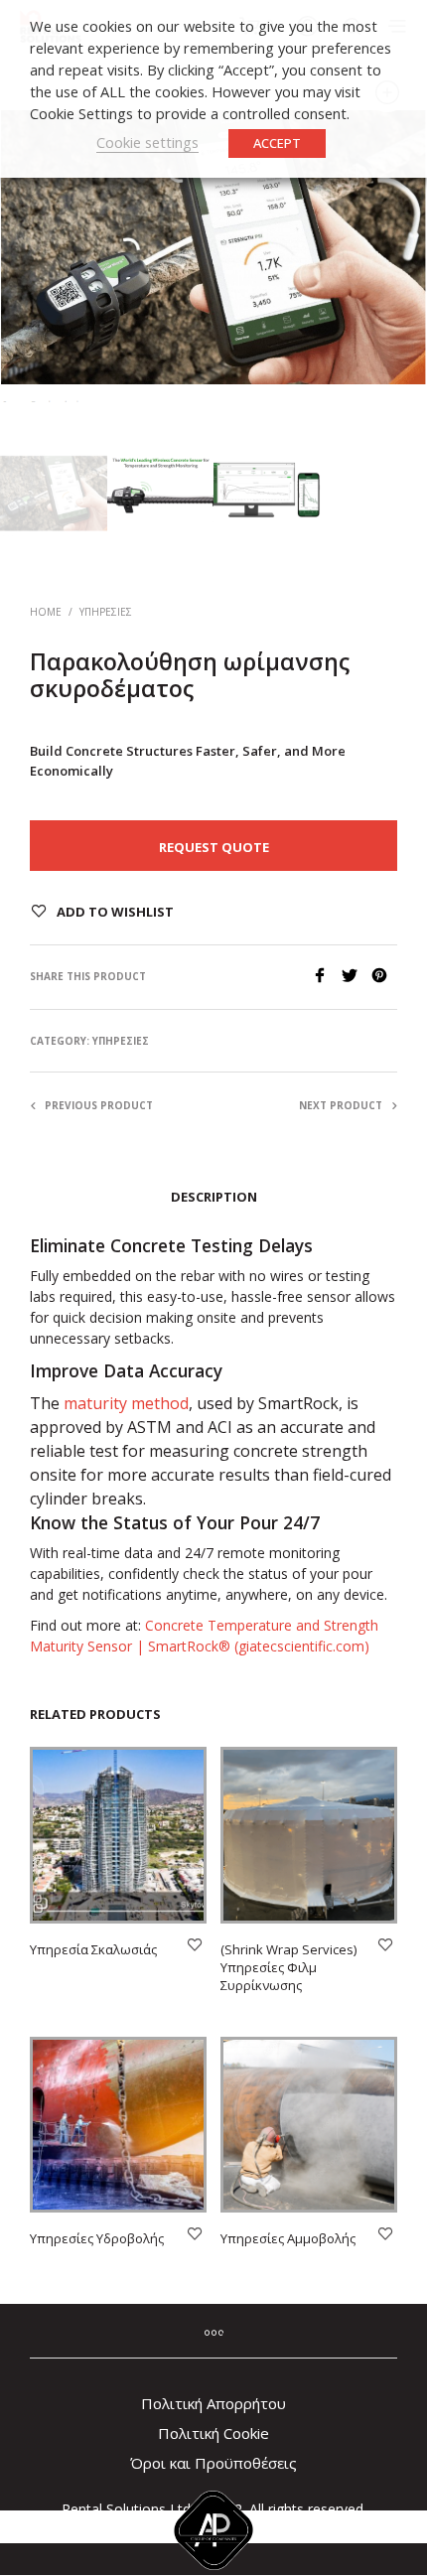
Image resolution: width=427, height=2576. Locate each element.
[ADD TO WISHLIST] (195, 1946)
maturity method (126, 1403)
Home (46, 612)
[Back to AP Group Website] (213, 2527)
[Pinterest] (384, 977)
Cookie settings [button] (147, 142)
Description (214, 1197)
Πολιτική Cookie (213, 2433)
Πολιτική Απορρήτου (213, 2403)
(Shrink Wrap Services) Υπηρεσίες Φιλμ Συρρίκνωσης (288, 1967)
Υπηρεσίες (106, 612)
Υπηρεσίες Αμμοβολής (288, 2238)
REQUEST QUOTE (214, 847)
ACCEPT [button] (277, 143)
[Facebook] (327, 977)
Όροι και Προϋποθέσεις (213, 2463)
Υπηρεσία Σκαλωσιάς (93, 1949)
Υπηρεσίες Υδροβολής (97, 2238)
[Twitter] (356, 977)
